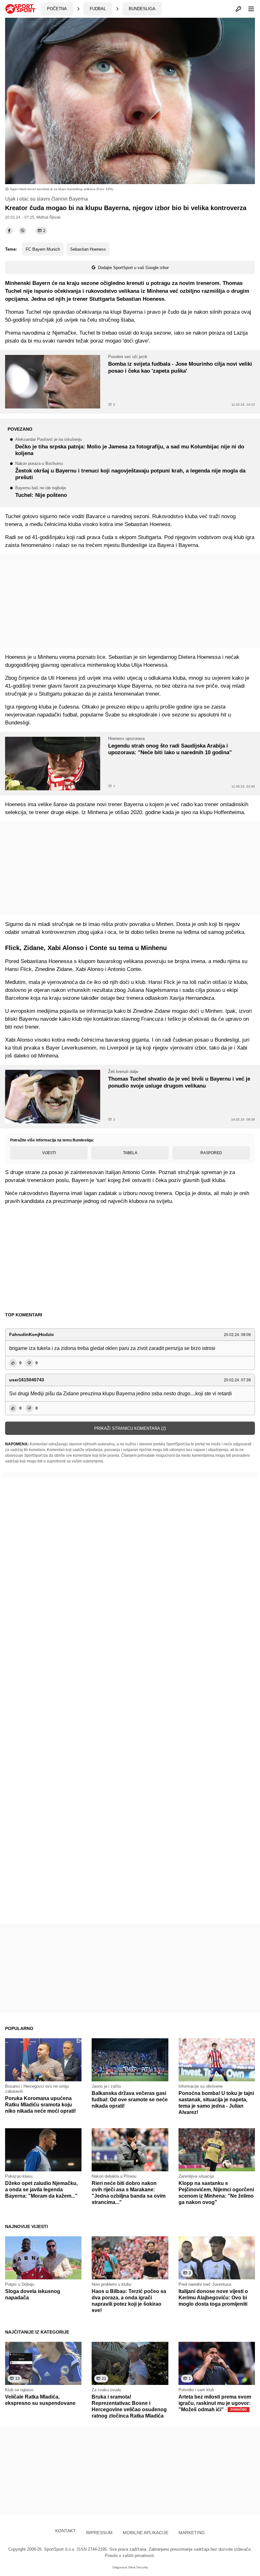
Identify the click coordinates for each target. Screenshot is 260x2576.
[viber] (23, 231)
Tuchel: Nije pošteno (41, 492)
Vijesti (49, 1153)
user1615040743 (27, 1380)
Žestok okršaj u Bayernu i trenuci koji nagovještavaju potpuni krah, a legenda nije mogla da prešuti (130, 471)
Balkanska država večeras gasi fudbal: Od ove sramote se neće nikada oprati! (130, 2100)
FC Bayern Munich (43, 249)
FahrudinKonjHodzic (32, 1334)
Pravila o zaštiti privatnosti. (130, 2556)
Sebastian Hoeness (88, 249)
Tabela (130, 1153)
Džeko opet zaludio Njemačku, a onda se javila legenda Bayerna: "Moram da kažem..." (41, 2190)
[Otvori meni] (248, 9)
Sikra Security (138, 2567)
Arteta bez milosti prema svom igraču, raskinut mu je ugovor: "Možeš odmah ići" (215, 2403)
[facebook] (9, 231)
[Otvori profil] (238, 9)
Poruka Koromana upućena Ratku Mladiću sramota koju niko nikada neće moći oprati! (40, 2105)
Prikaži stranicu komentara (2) (130, 1428)
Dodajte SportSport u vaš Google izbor (133, 268)
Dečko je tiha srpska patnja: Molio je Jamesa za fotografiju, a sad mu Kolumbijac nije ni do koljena (130, 447)
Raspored (211, 1153)
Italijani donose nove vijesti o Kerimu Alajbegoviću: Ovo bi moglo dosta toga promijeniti (213, 2298)
